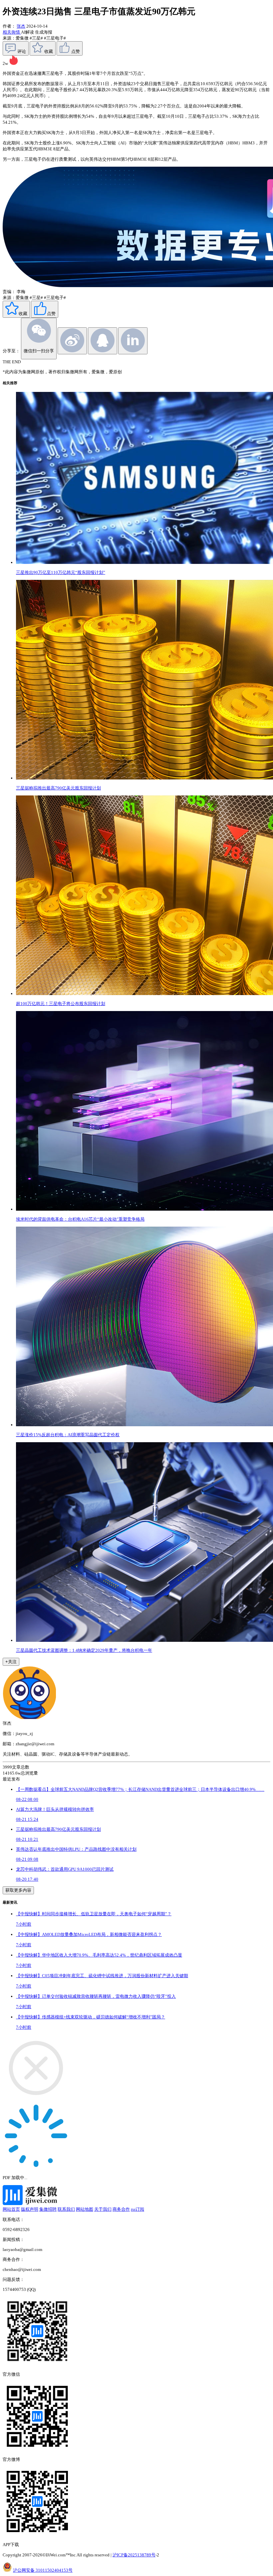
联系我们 (66, 2209)
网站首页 (11, 2209)
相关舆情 (12, 32)
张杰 (21, 26)
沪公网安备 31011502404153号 (43, 2570)
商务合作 (121, 2209)
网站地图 (85, 2209)
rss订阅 (137, 2209)
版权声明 (30, 2209)
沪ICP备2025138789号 (134, 2555)
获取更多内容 (18, 1890)
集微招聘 (48, 2209)
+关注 (11, 1662)
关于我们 (103, 2209)
